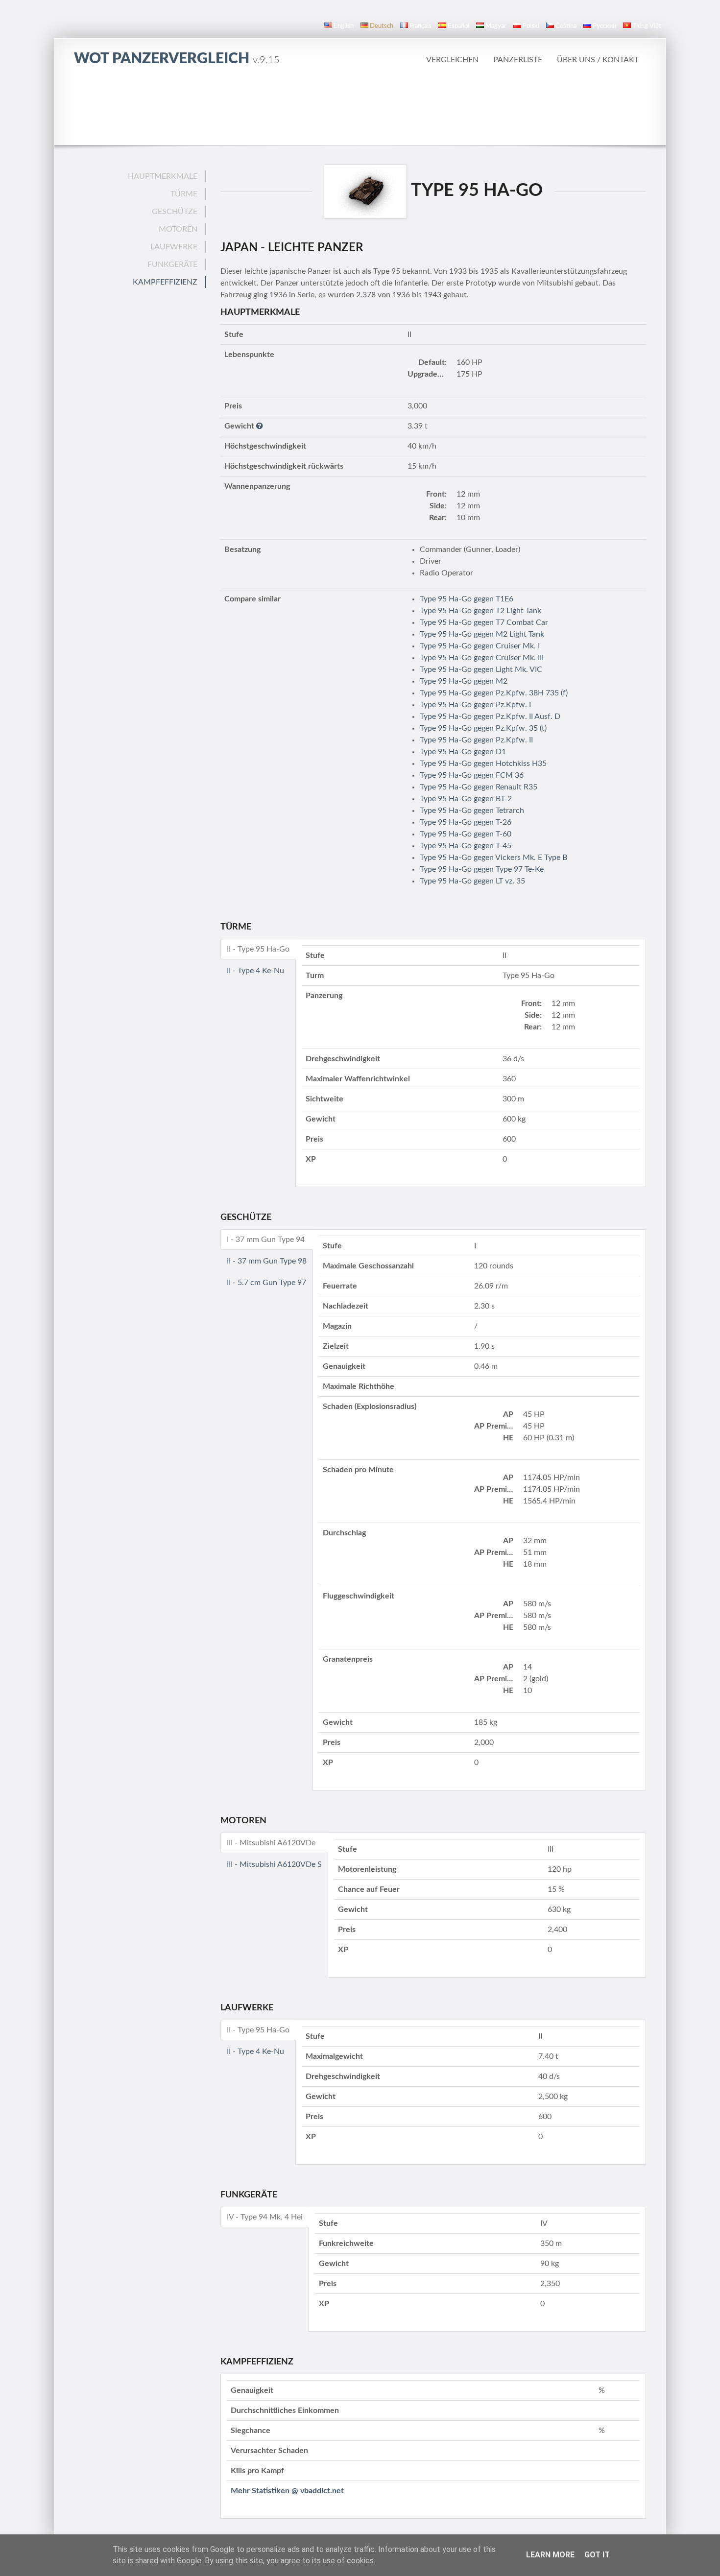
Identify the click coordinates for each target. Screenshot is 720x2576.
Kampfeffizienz (165, 282)
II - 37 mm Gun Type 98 (267, 1261)
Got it (597, 2555)
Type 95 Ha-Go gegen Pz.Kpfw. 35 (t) (483, 728)
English (344, 26)
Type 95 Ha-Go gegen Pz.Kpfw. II (476, 740)
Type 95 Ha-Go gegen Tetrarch (472, 811)
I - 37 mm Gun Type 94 (266, 1240)
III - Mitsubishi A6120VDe (271, 1843)
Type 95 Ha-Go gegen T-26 (466, 822)
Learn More (550, 2555)
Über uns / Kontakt (598, 60)
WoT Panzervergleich (177, 59)
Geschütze (175, 212)
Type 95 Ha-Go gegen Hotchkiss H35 (483, 763)
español (458, 26)
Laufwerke (174, 247)
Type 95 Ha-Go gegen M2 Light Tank (482, 634)
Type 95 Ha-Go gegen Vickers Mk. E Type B (493, 858)
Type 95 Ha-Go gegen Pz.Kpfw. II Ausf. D (490, 716)
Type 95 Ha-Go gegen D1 (463, 752)
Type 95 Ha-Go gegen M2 (464, 681)
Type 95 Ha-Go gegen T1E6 (467, 599)
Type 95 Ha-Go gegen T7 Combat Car (484, 622)
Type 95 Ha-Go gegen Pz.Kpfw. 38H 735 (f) (494, 693)
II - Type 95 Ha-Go (258, 949)
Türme (184, 194)
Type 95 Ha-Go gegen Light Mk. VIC (481, 669)
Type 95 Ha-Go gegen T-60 (466, 834)
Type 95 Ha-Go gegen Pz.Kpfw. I (475, 705)
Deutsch (382, 26)
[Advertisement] (360, 105)
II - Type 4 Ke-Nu (255, 971)
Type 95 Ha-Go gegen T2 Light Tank (480, 611)
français (420, 26)
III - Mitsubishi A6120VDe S (274, 1864)
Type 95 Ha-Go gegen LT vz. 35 (472, 881)
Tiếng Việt (647, 26)
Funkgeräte (172, 264)
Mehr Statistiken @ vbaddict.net (287, 2491)
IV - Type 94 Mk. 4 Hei (265, 2217)
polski (531, 26)
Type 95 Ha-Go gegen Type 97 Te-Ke (482, 869)
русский (604, 26)
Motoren (178, 229)
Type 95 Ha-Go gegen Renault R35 (479, 787)
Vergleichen (452, 60)
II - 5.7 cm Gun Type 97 (266, 1283)
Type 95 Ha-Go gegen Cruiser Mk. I (480, 646)
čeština (566, 26)
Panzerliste (518, 60)
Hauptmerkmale (163, 176)
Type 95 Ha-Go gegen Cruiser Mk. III (482, 658)
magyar (496, 26)
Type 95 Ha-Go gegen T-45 (466, 846)
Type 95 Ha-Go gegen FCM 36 (472, 775)
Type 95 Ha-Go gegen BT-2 (466, 799)
